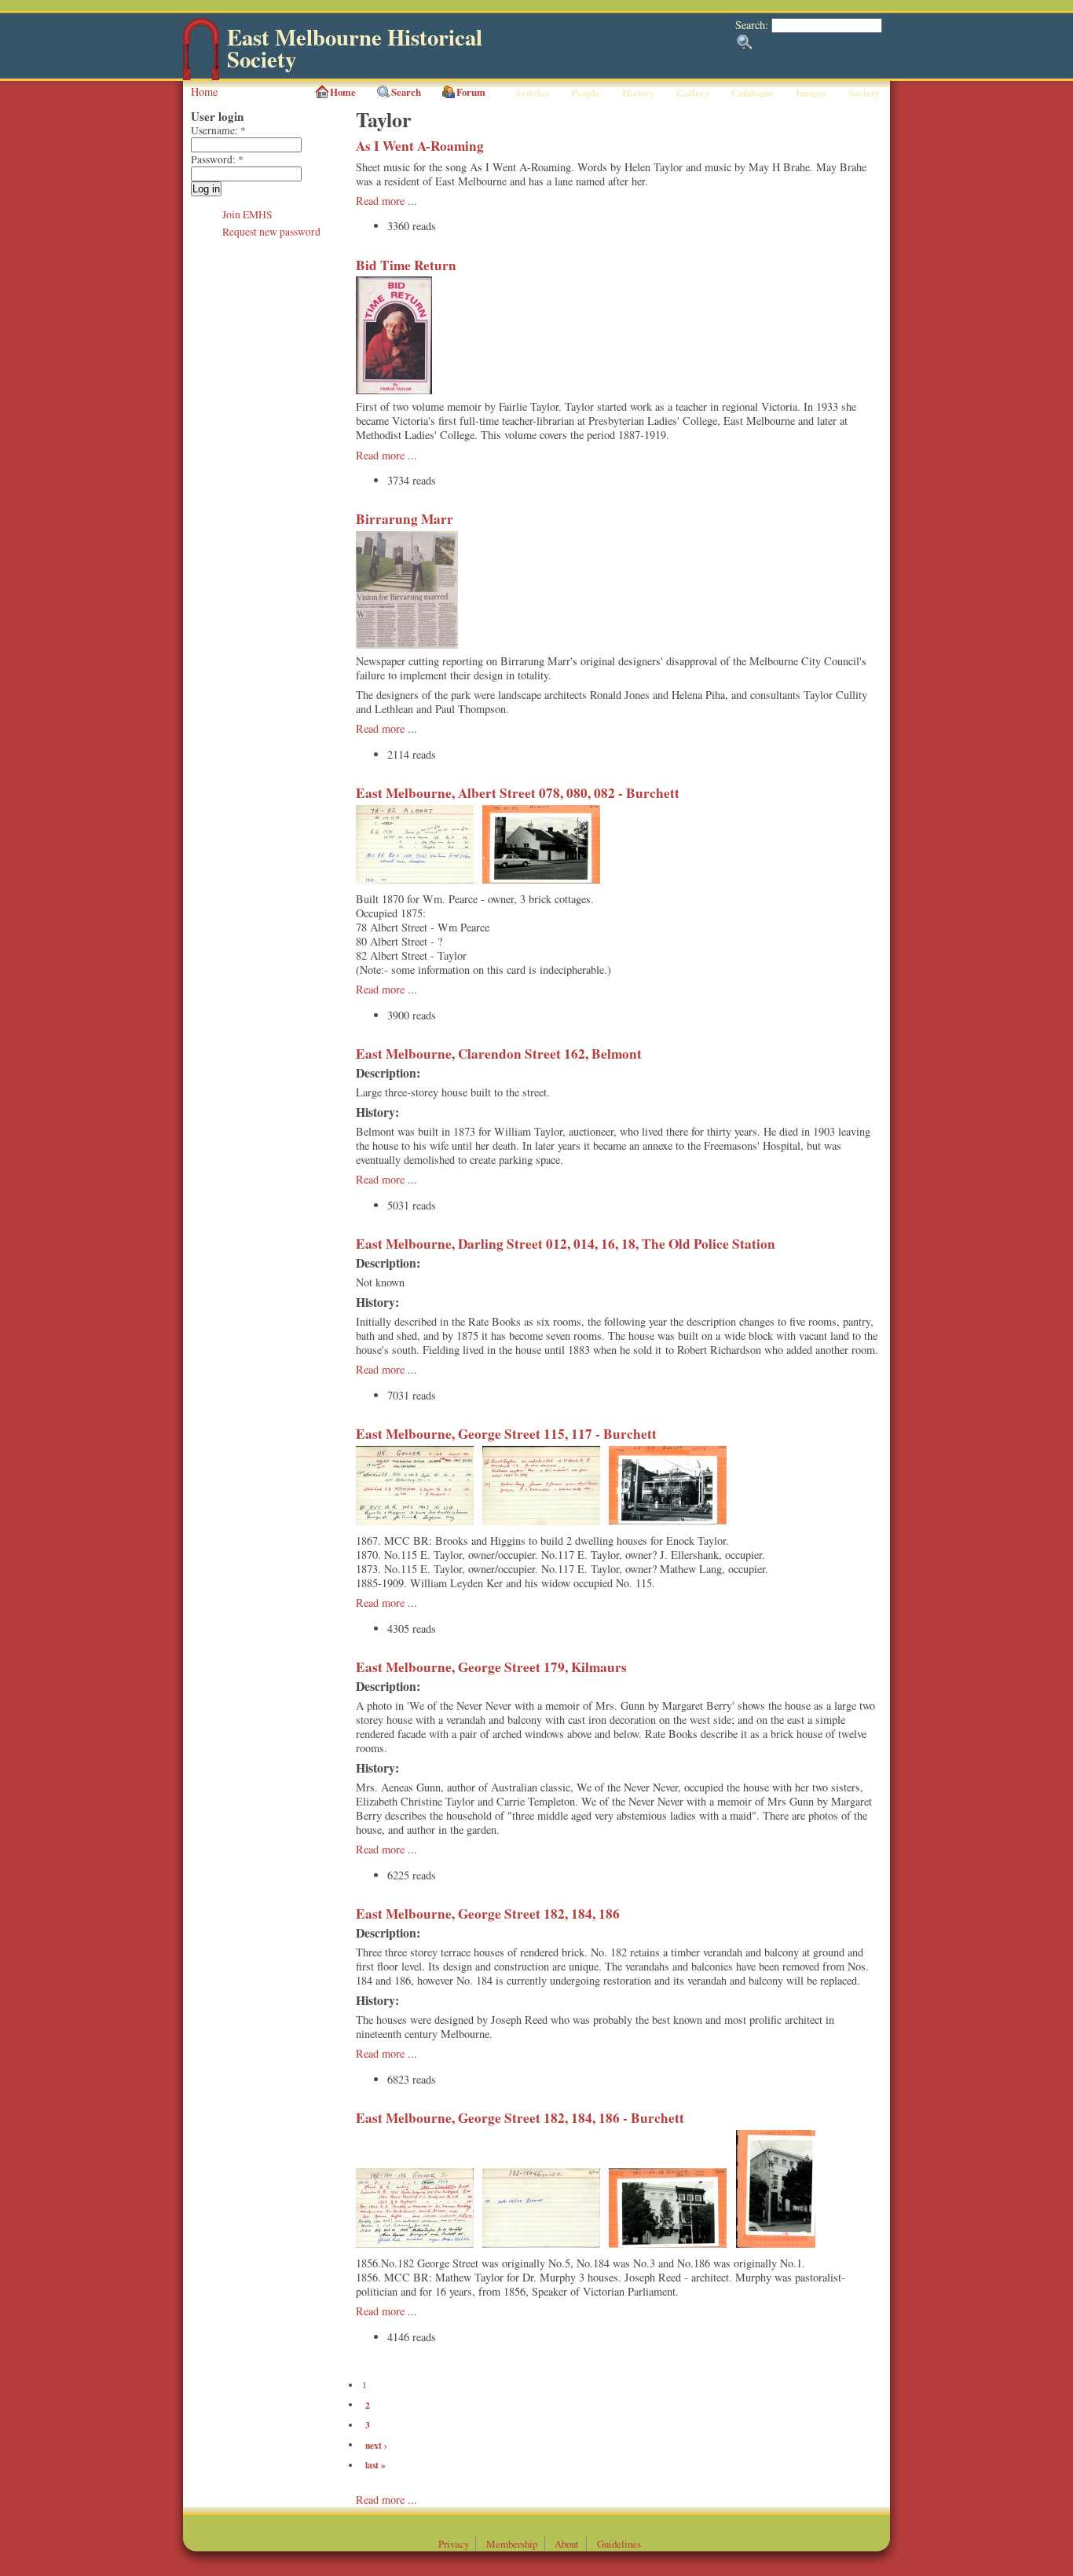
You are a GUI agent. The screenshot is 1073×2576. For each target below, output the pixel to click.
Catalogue (753, 93)
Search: (753, 25)
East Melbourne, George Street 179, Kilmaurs (491, 1667)
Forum (471, 92)
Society (864, 93)
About (567, 2544)
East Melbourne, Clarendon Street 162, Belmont (499, 1054)
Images (811, 93)
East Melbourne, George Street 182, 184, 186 (488, 1914)
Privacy (454, 2544)
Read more (380, 201)
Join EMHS (247, 214)
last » (375, 2465)
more (395, 2499)
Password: (217, 159)
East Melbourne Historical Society (355, 48)
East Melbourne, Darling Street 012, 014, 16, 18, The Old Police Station (566, 1244)
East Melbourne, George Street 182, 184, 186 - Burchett (520, 2118)
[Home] (201, 77)
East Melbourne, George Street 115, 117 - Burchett (506, 1434)
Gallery (693, 93)
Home (204, 91)
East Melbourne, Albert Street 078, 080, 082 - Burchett (518, 793)
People (586, 93)
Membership (512, 2544)
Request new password (271, 232)
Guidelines (619, 2544)
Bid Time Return (406, 265)
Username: (218, 130)
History (638, 93)
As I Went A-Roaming (420, 146)
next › (376, 2444)
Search (406, 92)
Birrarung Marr (405, 519)
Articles (532, 93)
